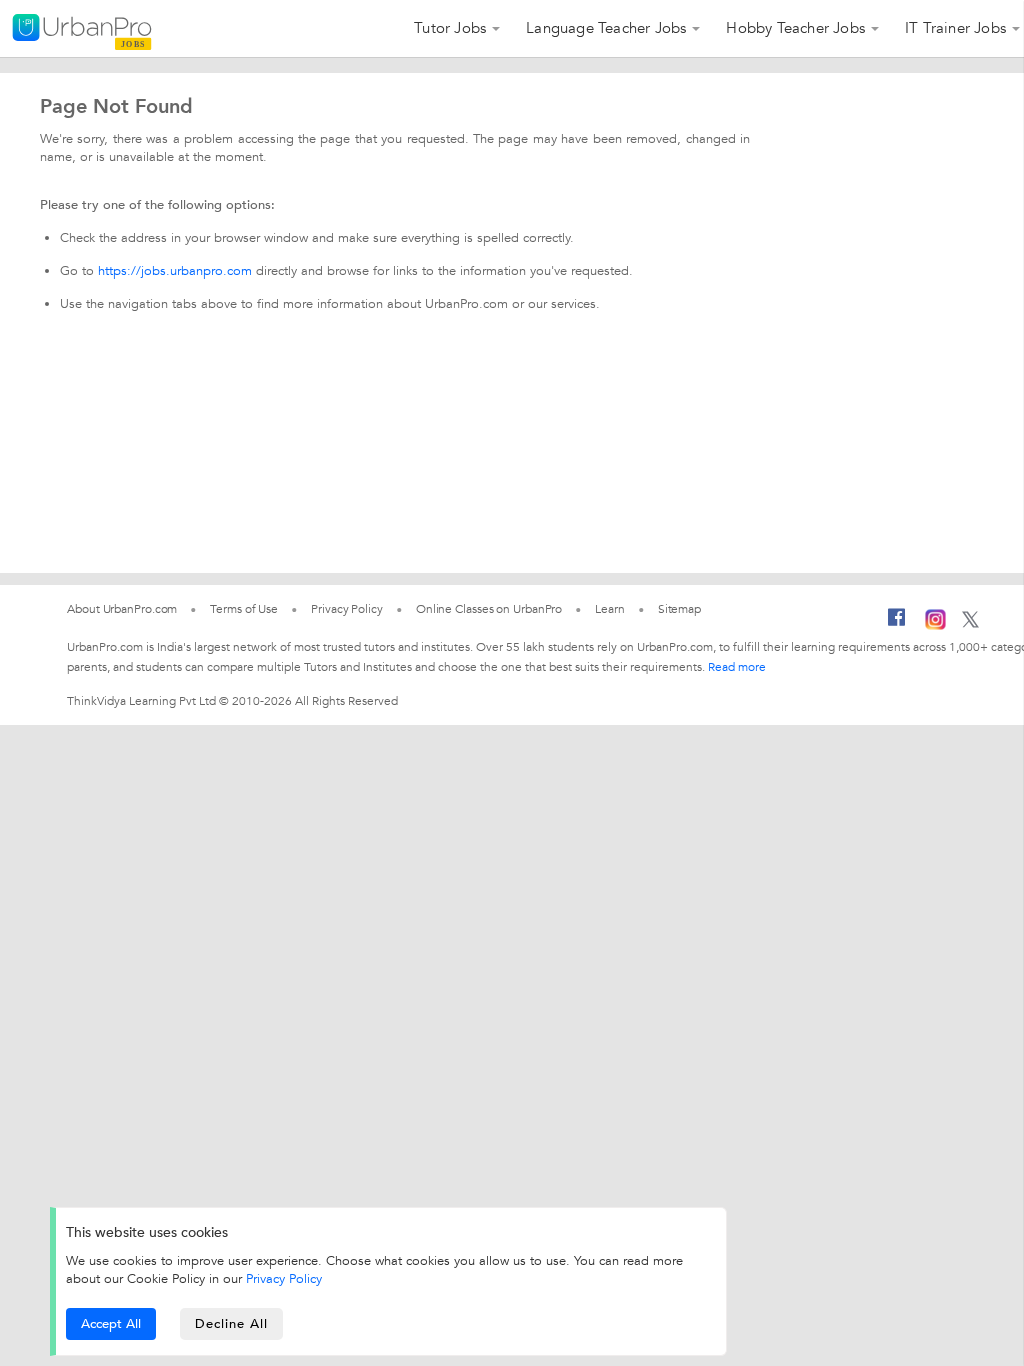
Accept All (111, 1324)
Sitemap (679, 609)
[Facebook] (897, 625)
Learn (610, 609)
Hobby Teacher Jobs (795, 28)
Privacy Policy (284, 1279)
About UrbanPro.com (122, 609)
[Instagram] (935, 626)
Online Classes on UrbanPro (489, 609)
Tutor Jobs (450, 28)
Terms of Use (244, 609)
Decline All (231, 1324)
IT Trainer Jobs (955, 28)
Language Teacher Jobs (606, 28)
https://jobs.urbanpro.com (175, 271)
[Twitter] (970, 624)
